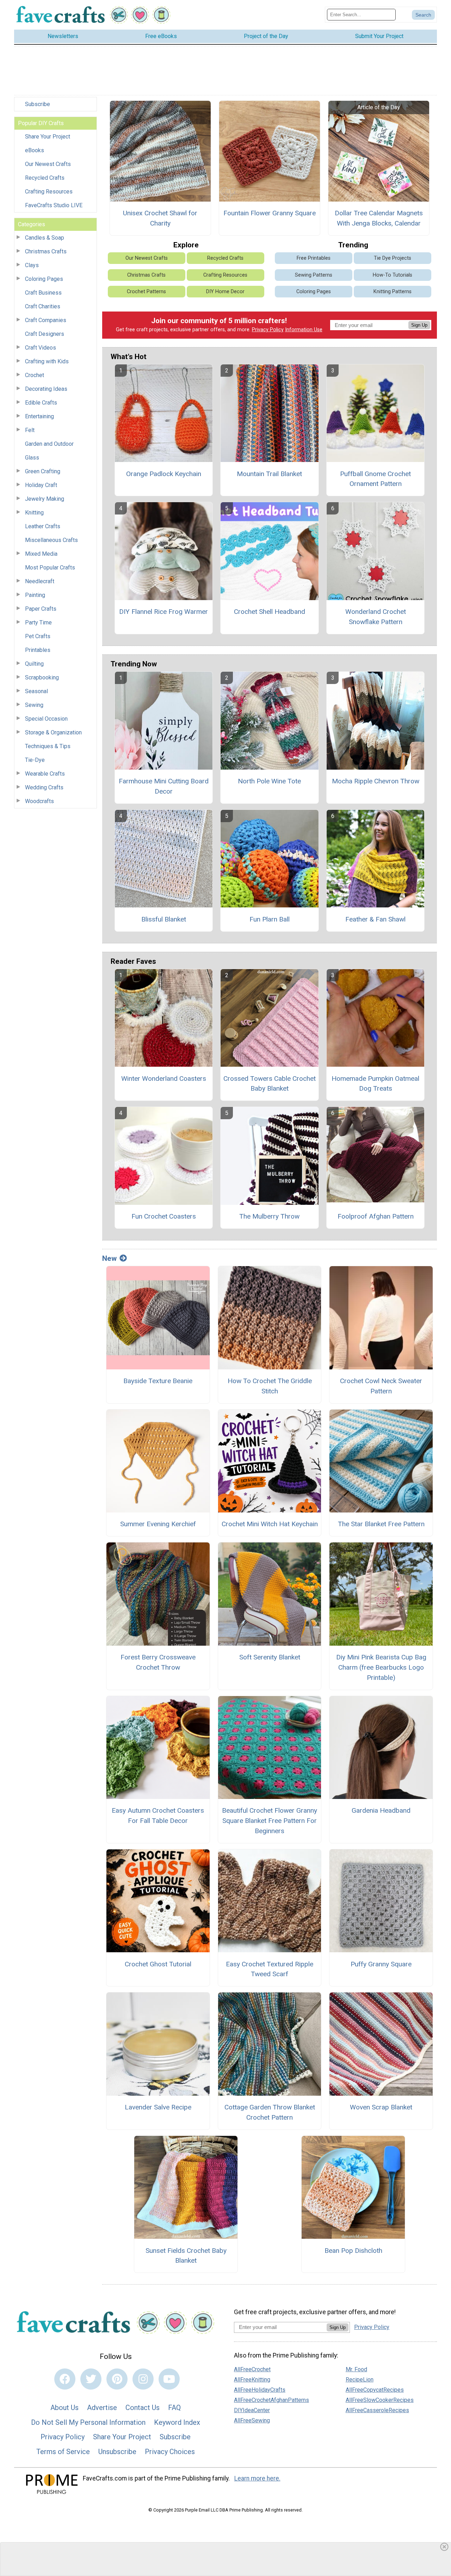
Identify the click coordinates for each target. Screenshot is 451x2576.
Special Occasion (46, 719)
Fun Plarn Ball (270, 919)
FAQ (174, 2408)
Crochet (35, 375)
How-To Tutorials (393, 275)
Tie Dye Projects (393, 258)
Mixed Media (41, 554)
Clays (32, 265)
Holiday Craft (41, 485)
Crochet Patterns (146, 292)
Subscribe (38, 104)
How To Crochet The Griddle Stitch (270, 1386)
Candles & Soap (45, 238)
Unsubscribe (117, 2452)
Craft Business (43, 293)
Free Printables (314, 258)
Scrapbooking (42, 677)
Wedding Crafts (44, 787)
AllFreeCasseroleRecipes (377, 2410)
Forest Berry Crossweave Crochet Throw (158, 1662)
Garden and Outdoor (49, 444)
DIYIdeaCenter (252, 2410)
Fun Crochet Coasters (164, 1216)
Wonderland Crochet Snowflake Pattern (376, 617)
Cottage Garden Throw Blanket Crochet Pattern (270, 2112)
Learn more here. (257, 2478)
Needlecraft (40, 581)
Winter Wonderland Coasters (164, 1079)
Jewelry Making (45, 499)
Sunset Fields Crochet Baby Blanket (186, 2256)
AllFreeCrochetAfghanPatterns (271, 2400)
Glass (32, 458)
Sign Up (419, 325)
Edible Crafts (41, 403)
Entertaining (39, 416)
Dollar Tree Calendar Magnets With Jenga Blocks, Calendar (379, 218)
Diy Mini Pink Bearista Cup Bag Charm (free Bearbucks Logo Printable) (381, 1667)
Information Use (304, 330)
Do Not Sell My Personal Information (88, 2422)
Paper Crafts (41, 609)
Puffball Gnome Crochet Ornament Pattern (375, 479)
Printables (38, 650)
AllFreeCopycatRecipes (375, 2390)
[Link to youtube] (169, 2379)
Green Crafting (43, 471)
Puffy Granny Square (381, 1964)
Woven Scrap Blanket (381, 2107)
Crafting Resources (49, 192)
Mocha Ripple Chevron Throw (376, 781)
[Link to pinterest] (117, 2379)
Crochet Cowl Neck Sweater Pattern (381, 1386)
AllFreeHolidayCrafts (260, 2390)
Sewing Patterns (314, 275)
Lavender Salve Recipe (158, 2107)
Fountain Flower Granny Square (270, 213)
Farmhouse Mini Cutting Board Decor (164, 786)
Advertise (102, 2408)
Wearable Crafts (45, 774)
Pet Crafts (38, 636)
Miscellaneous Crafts (51, 540)
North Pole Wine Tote (269, 781)
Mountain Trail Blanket (269, 474)
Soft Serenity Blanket (270, 1657)
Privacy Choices (170, 2452)
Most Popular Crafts (50, 568)
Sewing (34, 705)
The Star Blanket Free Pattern (381, 1524)
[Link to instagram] (143, 2379)
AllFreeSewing (252, 2420)
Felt (30, 430)
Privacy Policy (268, 330)
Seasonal (36, 691)
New (109, 1258)
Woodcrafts (39, 801)
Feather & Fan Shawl (375, 919)
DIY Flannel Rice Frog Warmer (163, 612)
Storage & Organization (53, 732)
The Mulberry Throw (269, 1216)
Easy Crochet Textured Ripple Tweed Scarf (270, 1969)
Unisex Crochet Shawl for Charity (160, 218)
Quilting (34, 664)
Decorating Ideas (46, 389)
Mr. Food (356, 2369)
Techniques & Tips (48, 746)
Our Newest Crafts (48, 164)
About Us (64, 2408)
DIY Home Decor (225, 292)
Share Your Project (48, 137)
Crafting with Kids (47, 361)
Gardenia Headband (381, 1810)
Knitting (34, 513)
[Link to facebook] (65, 2379)
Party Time (38, 623)
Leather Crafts (43, 526)
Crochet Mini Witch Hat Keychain (270, 1524)
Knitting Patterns (393, 292)
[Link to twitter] (91, 2379)
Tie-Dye (35, 760)
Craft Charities (43, 306)
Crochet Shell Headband (270, 612)
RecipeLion (360, 2380)
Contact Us (143, 2408)
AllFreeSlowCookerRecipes (380, 2400)
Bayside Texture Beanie (158, 1381)
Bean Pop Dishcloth (353, 2251)
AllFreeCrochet (252, 2369)
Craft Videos (41, 348)
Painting (35, 595)
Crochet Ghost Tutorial (158, 1964)
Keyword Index (177, 2422)
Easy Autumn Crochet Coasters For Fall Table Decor (158, 1816)
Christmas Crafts (46, 251)
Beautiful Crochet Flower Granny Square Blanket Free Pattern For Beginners (270, 1821)
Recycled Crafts (45, 178)
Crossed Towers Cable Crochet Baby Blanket (270, 1084)
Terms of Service (63, 2452)
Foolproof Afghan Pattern (376, 1216)
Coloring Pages (44, 279)
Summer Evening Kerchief (158, 1524)
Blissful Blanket (164, 919)
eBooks (35, 150)
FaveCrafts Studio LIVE (54, 205)
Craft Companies (46, 320)
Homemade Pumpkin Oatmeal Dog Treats (375, 1084)
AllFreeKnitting (252, 2380)
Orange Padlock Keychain (164, 474)
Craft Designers (45, 334)
